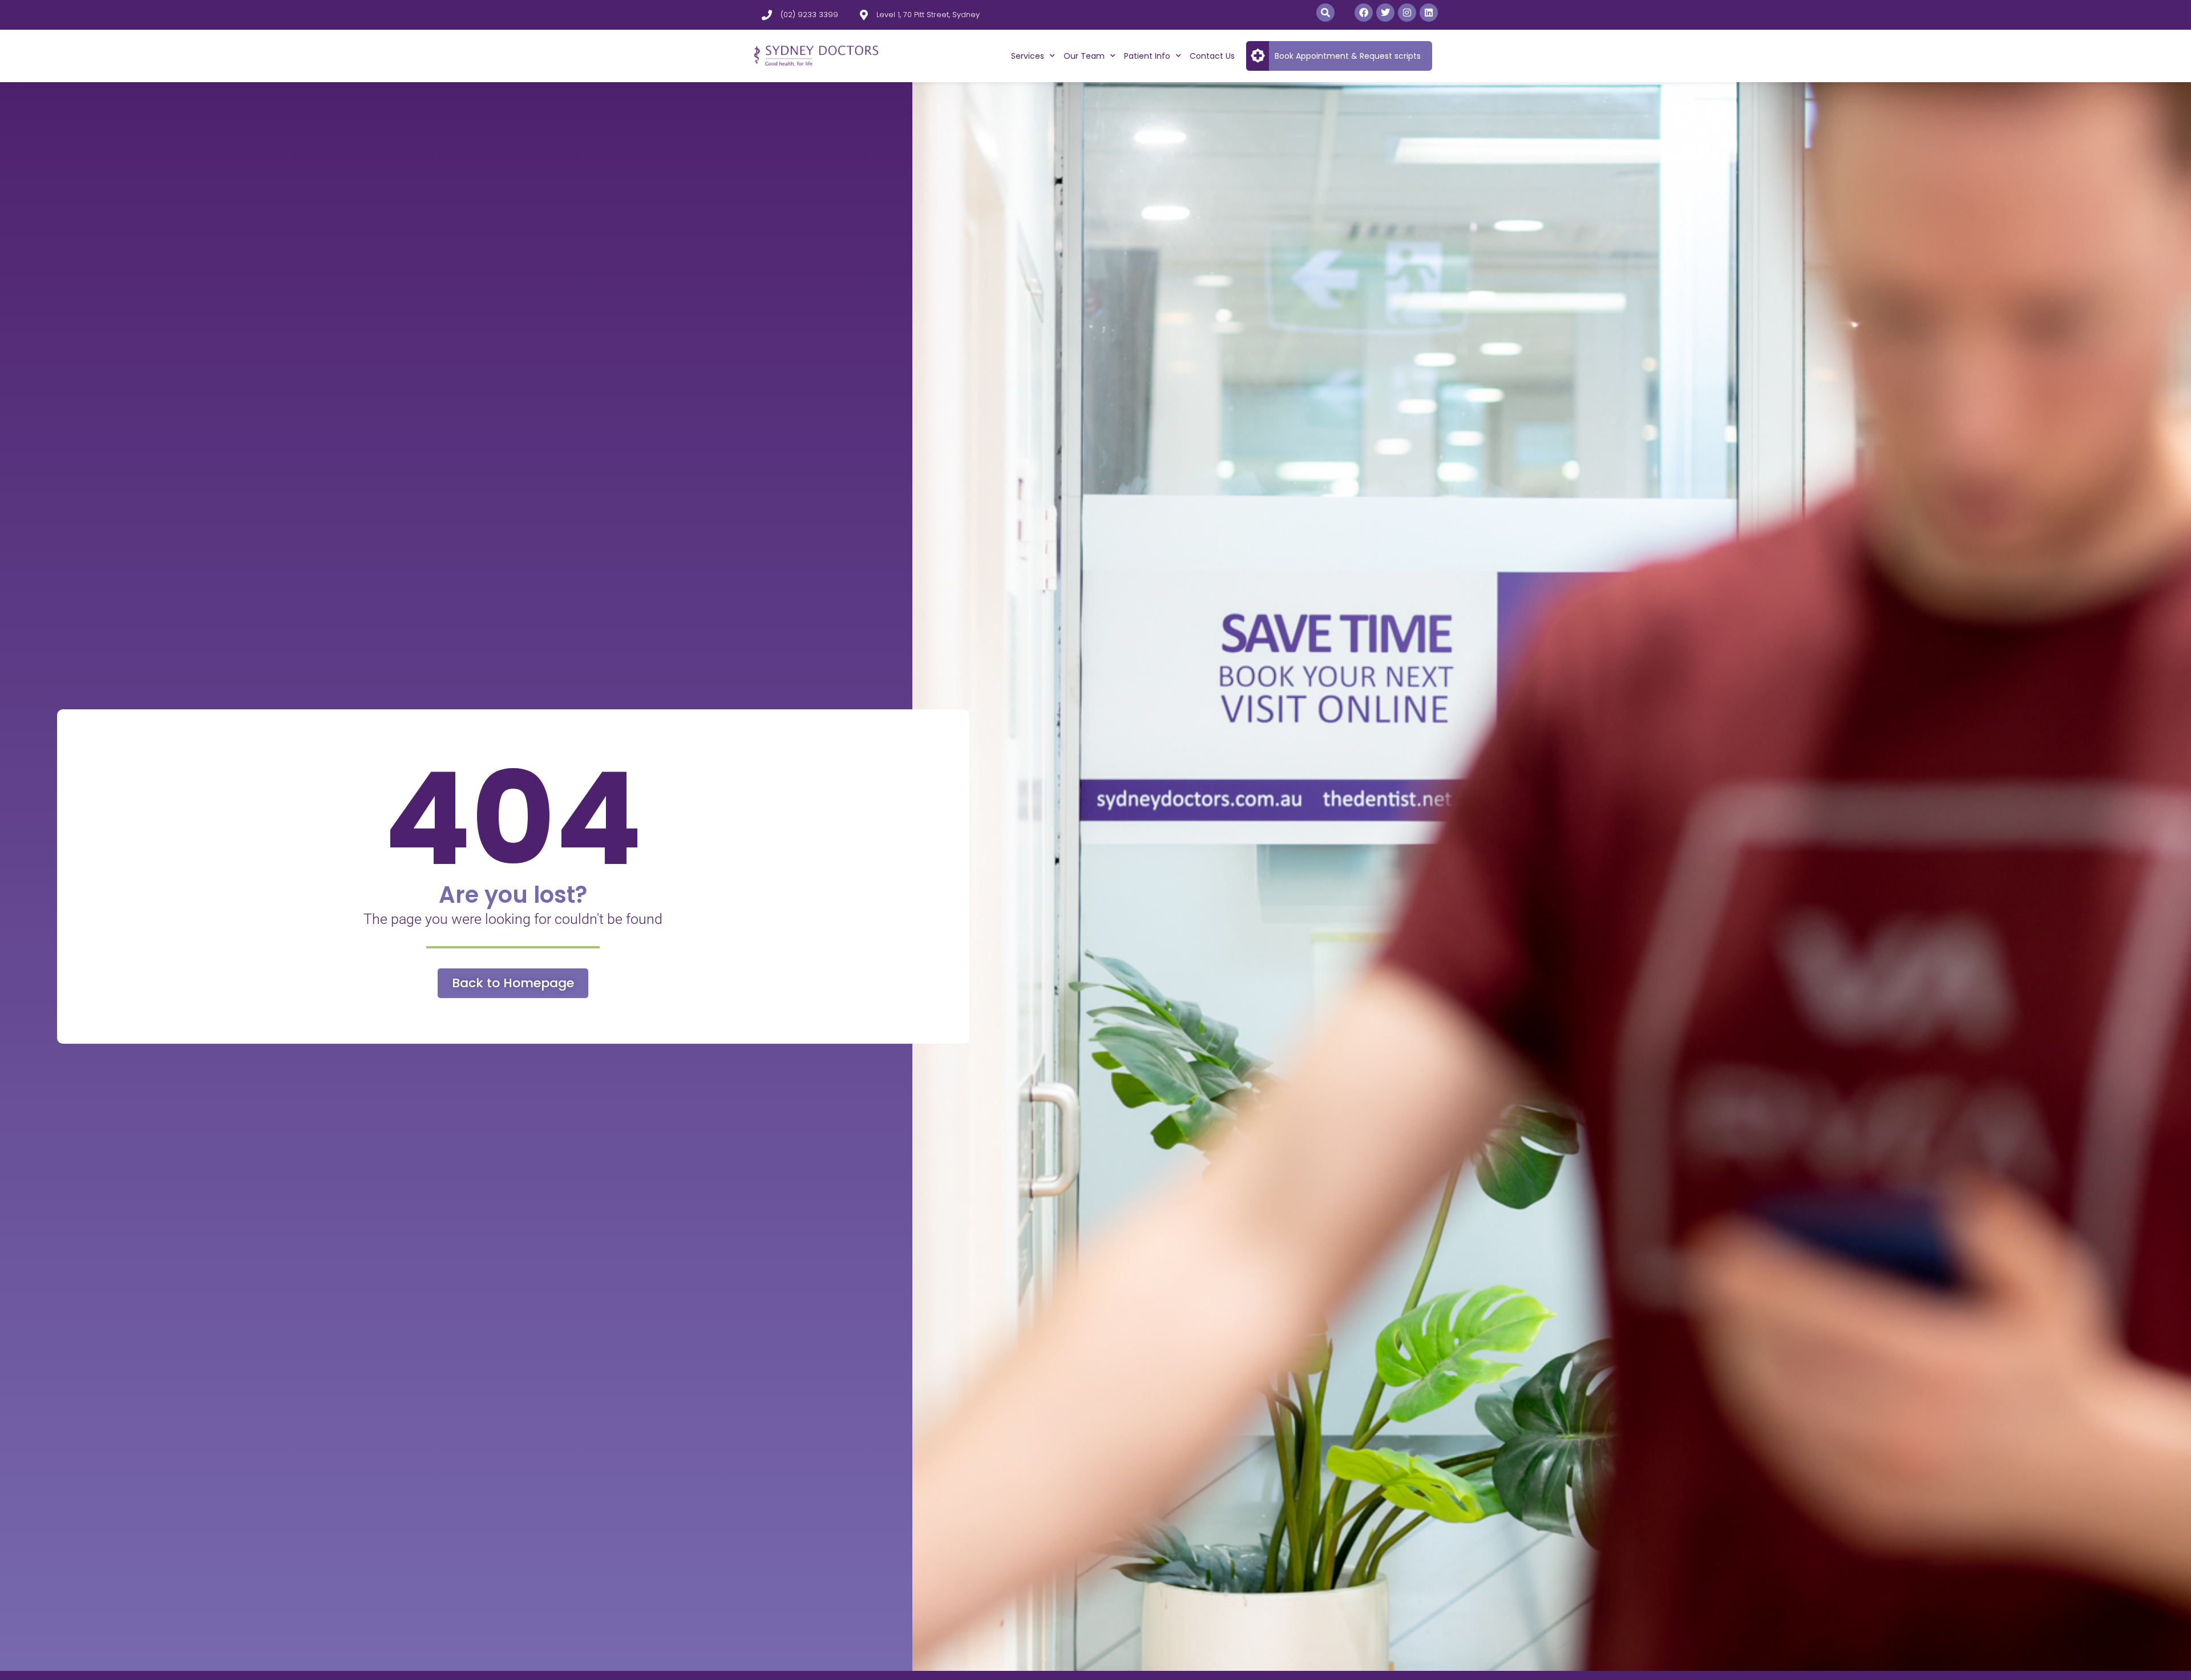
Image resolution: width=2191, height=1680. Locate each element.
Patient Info (1147, 56)
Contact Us (1212, 56)
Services (1028, 56)
